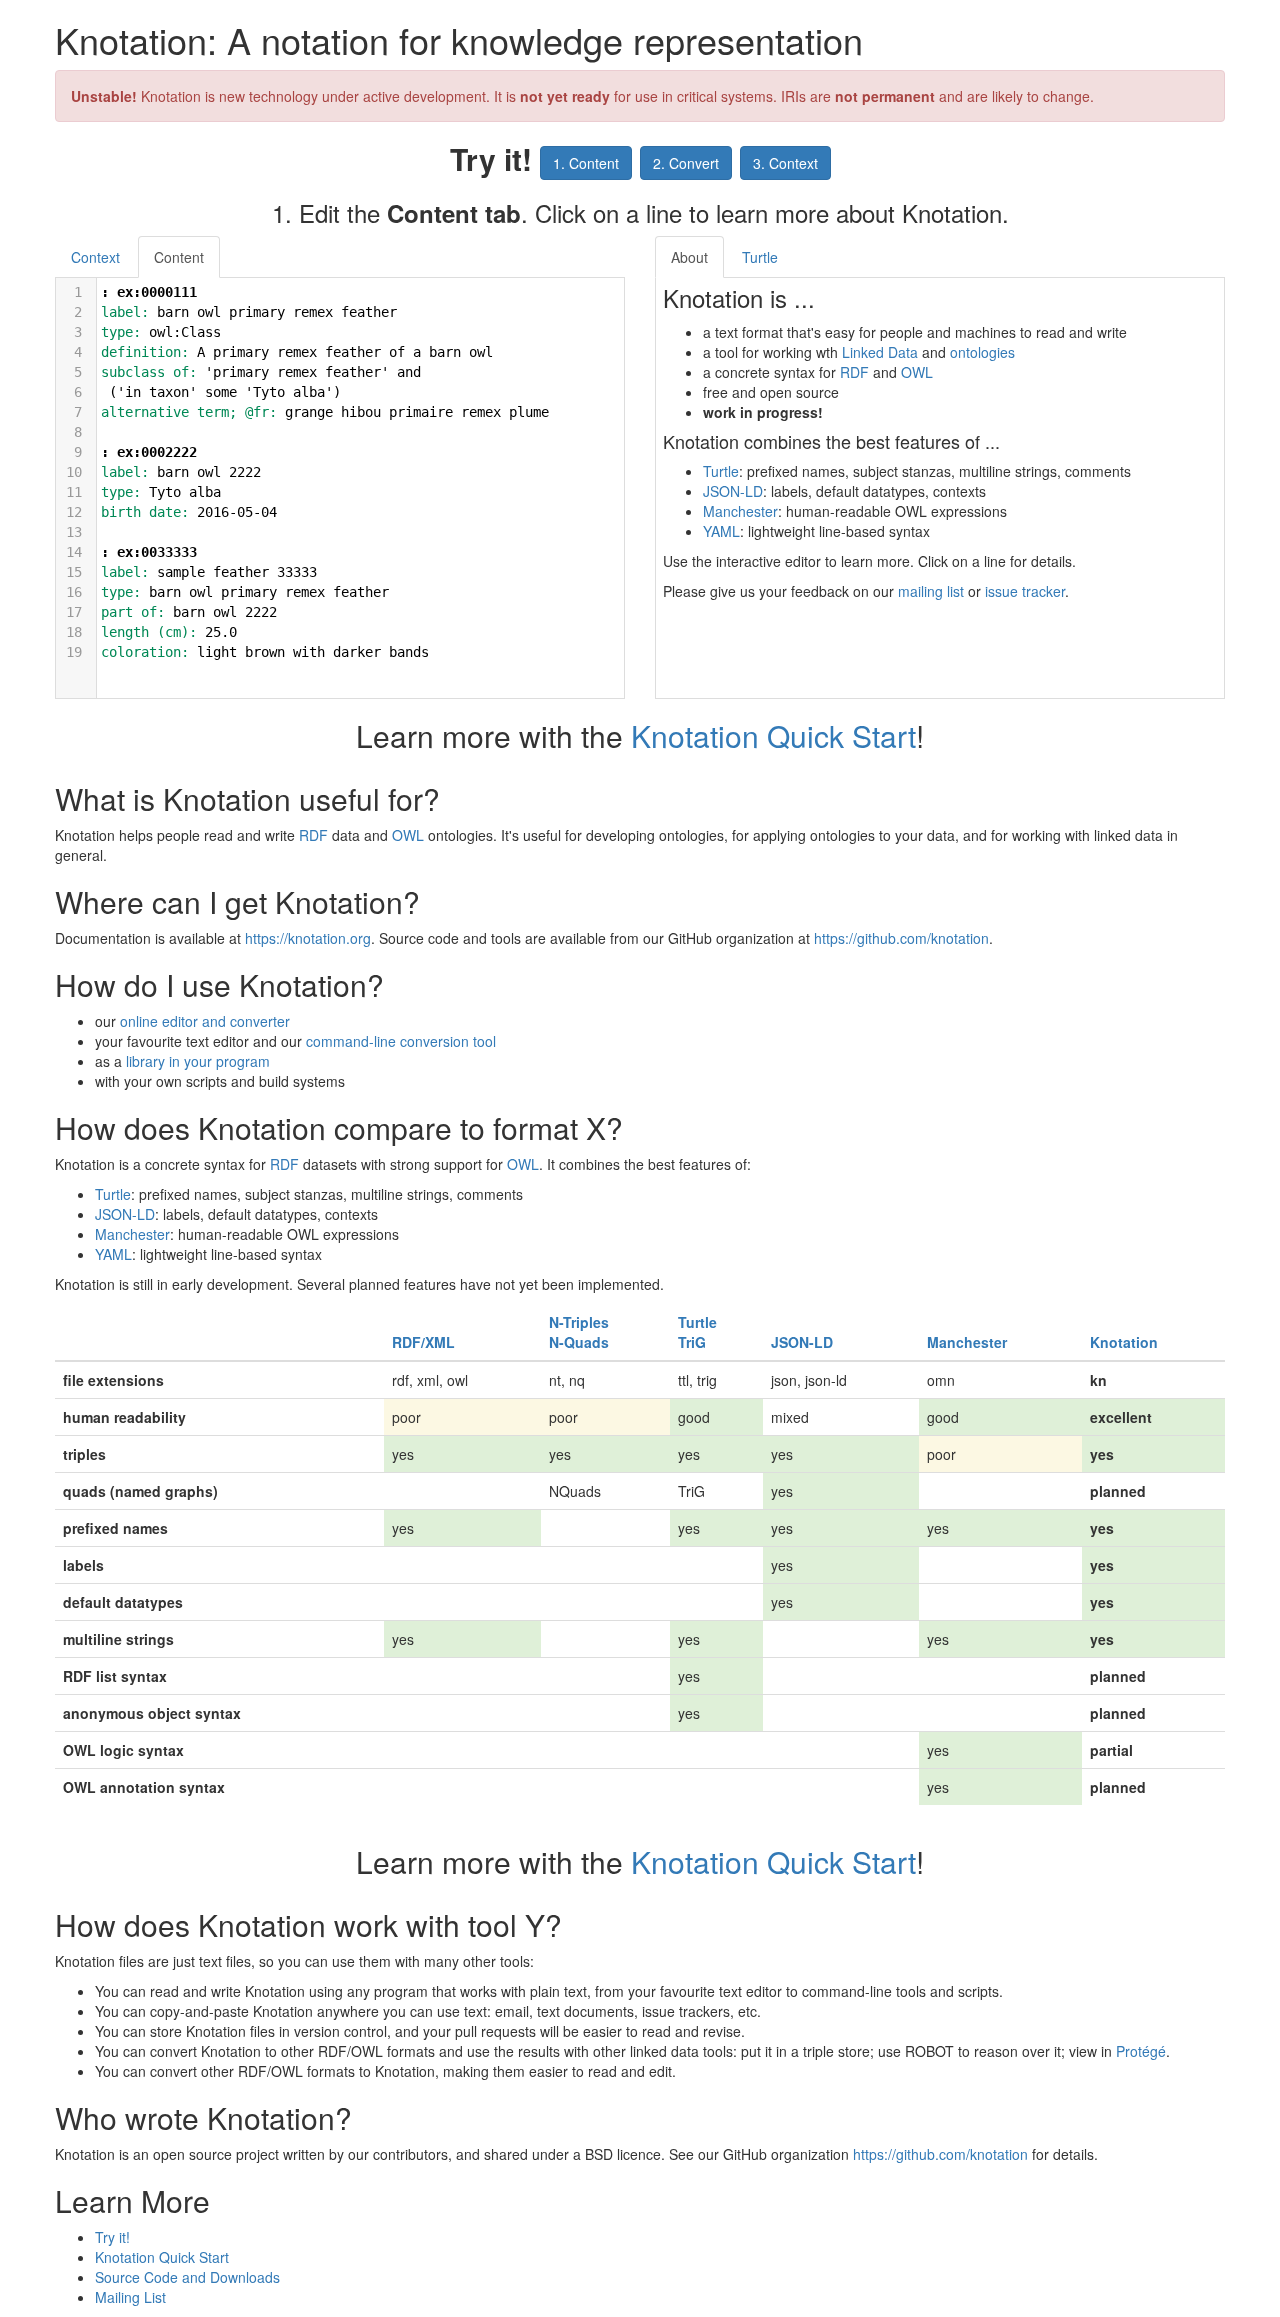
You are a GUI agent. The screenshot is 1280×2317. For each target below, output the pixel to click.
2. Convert (686, 163)
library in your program (198, 1061)
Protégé (1141, 2051)
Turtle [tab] (760, 257)
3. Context (785, 163)
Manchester (740, 511)
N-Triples (579, 1322)
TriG (692, 1342)
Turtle (721, 471)
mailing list (931, 591)
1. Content (586, 163)
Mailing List (130, 2297)
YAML (721, 531)
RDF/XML (423, 1342)
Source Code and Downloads (187, 2277)
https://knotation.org (308, 938)
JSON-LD (733, 491)
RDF (854, 372)
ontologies (982, 352)
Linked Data (880, 352)
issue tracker (1025, 591)
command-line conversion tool (401, 1041)
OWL (917, 372)
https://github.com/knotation (901, 938)
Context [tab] (95, 257)
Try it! (112, 2237)
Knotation (1124, 1342)
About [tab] (689, 257)
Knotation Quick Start (773, 735)
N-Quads (579, 1342)
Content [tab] (179, 257)
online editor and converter (205, 1021)
